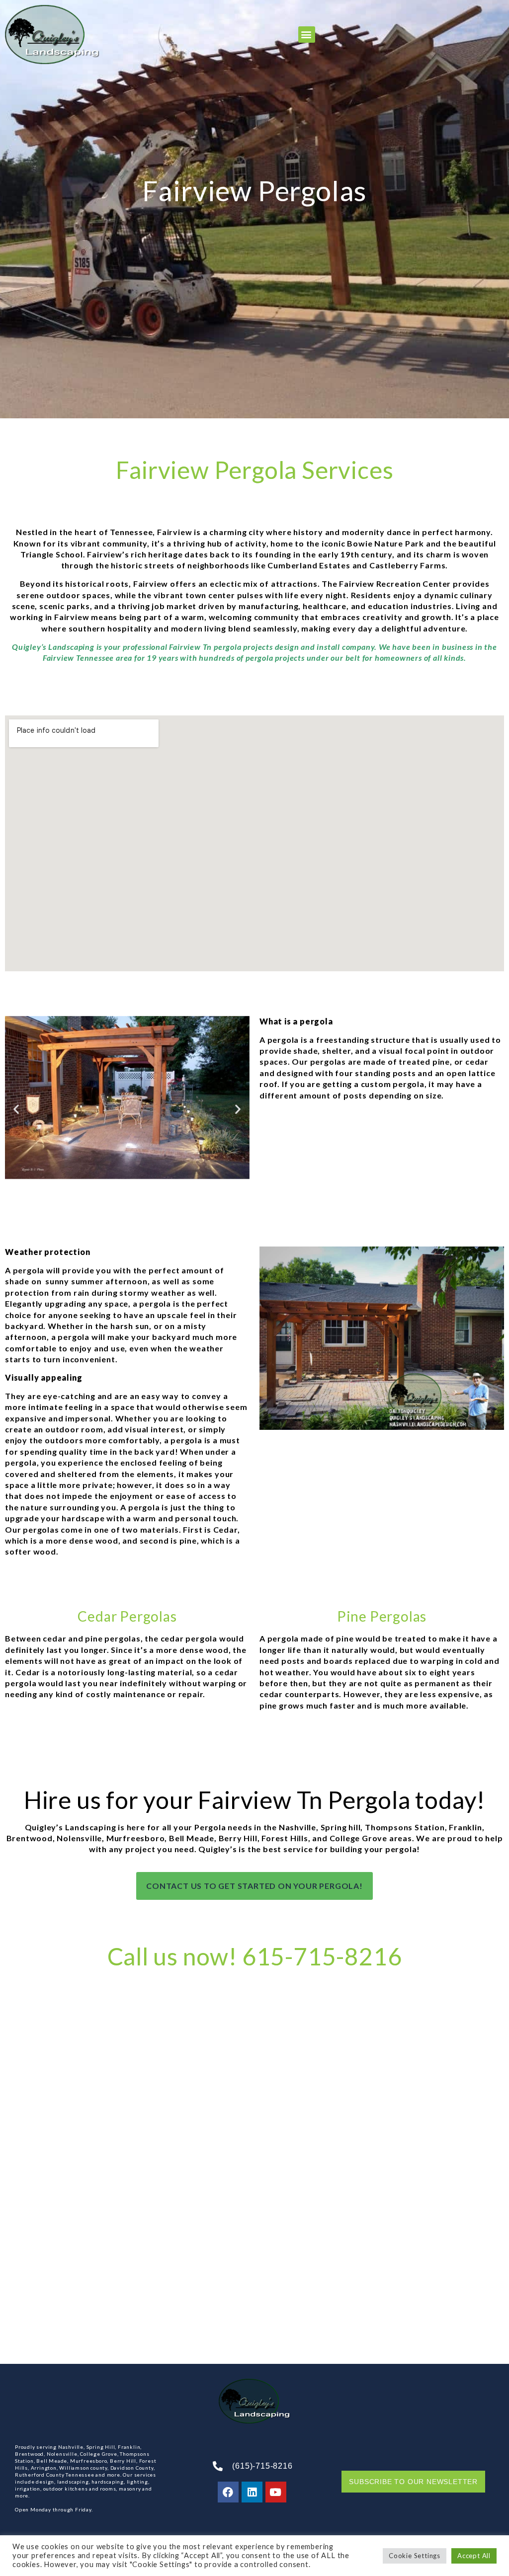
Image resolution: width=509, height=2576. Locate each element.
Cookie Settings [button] (415, 2556)
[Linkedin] (252, 2492)
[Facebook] (228, 2492)
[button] (307, 35)
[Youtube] (276, 2492)
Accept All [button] (474, 2556)
